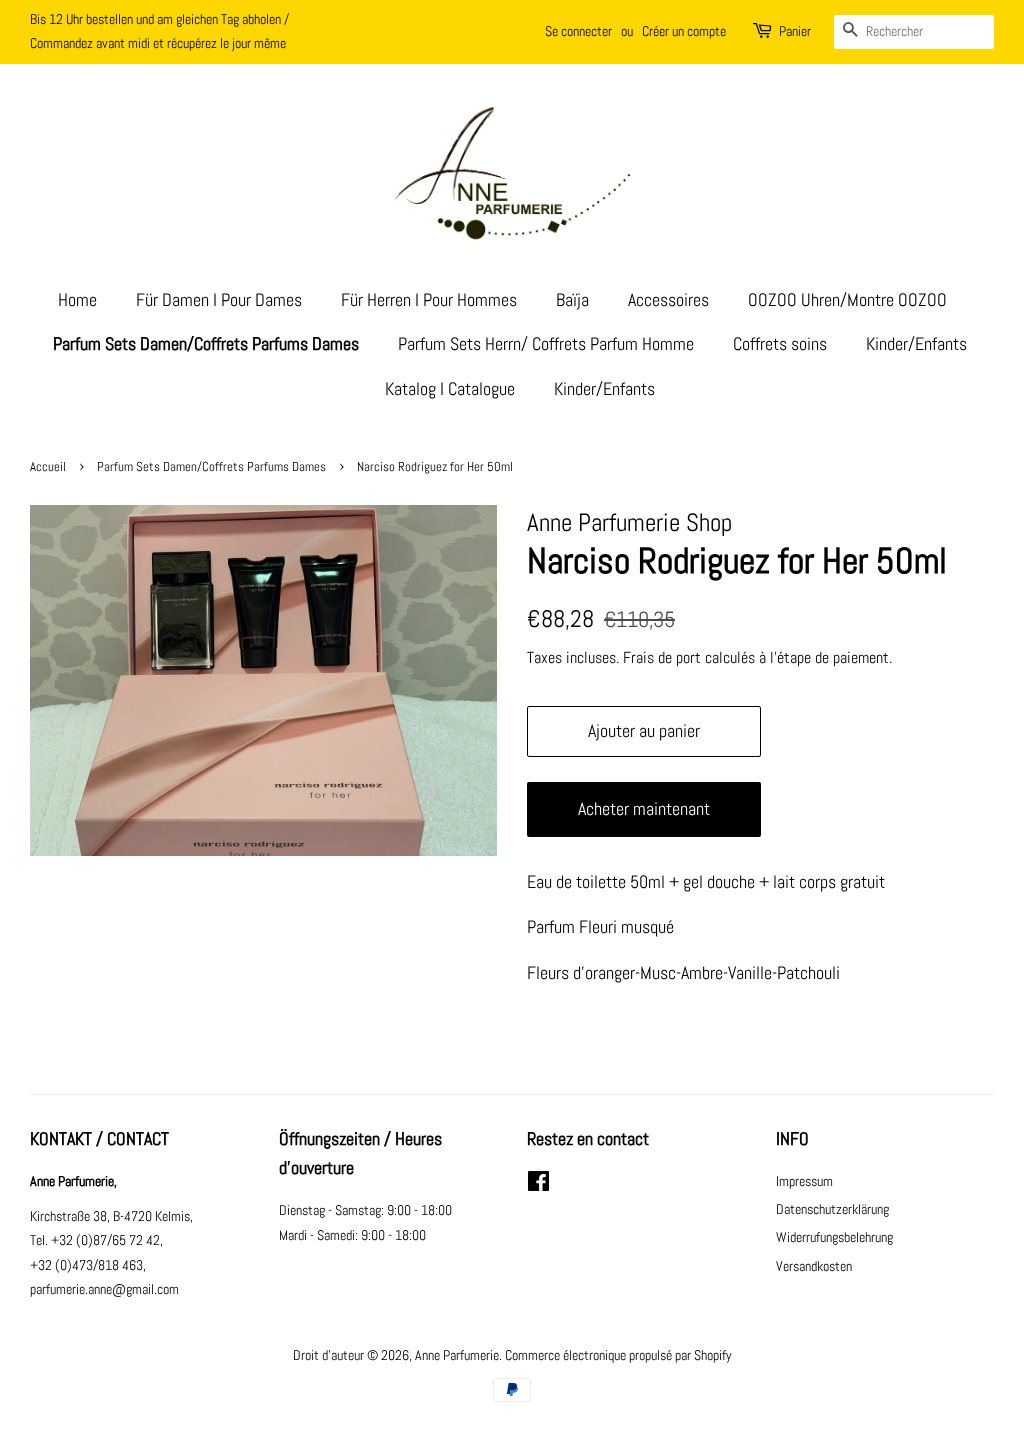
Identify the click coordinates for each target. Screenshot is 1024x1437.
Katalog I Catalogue (450, 388)
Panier (795, 31)
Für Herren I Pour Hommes (429, 299)
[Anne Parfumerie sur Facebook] (538, 1185)
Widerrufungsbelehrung (834, 1237)
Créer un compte (684, 31)
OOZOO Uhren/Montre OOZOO (847, 299)
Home (77, 299)
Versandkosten (814, 1266)
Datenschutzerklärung (832, 1209)
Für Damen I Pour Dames (219, 299)
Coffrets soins (780, 343)
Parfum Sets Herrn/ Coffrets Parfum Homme (546, 343)
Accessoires (668, 299)
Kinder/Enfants (916, 343)
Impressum (804, 1181)
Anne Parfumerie (457, 1355)
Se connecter (578, 31)
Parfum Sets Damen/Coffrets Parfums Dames (206, 343)
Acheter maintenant (644, 808)
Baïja (572, 299)
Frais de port (662, 657)
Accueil (48, 467)
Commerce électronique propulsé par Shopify (618, 1355)
